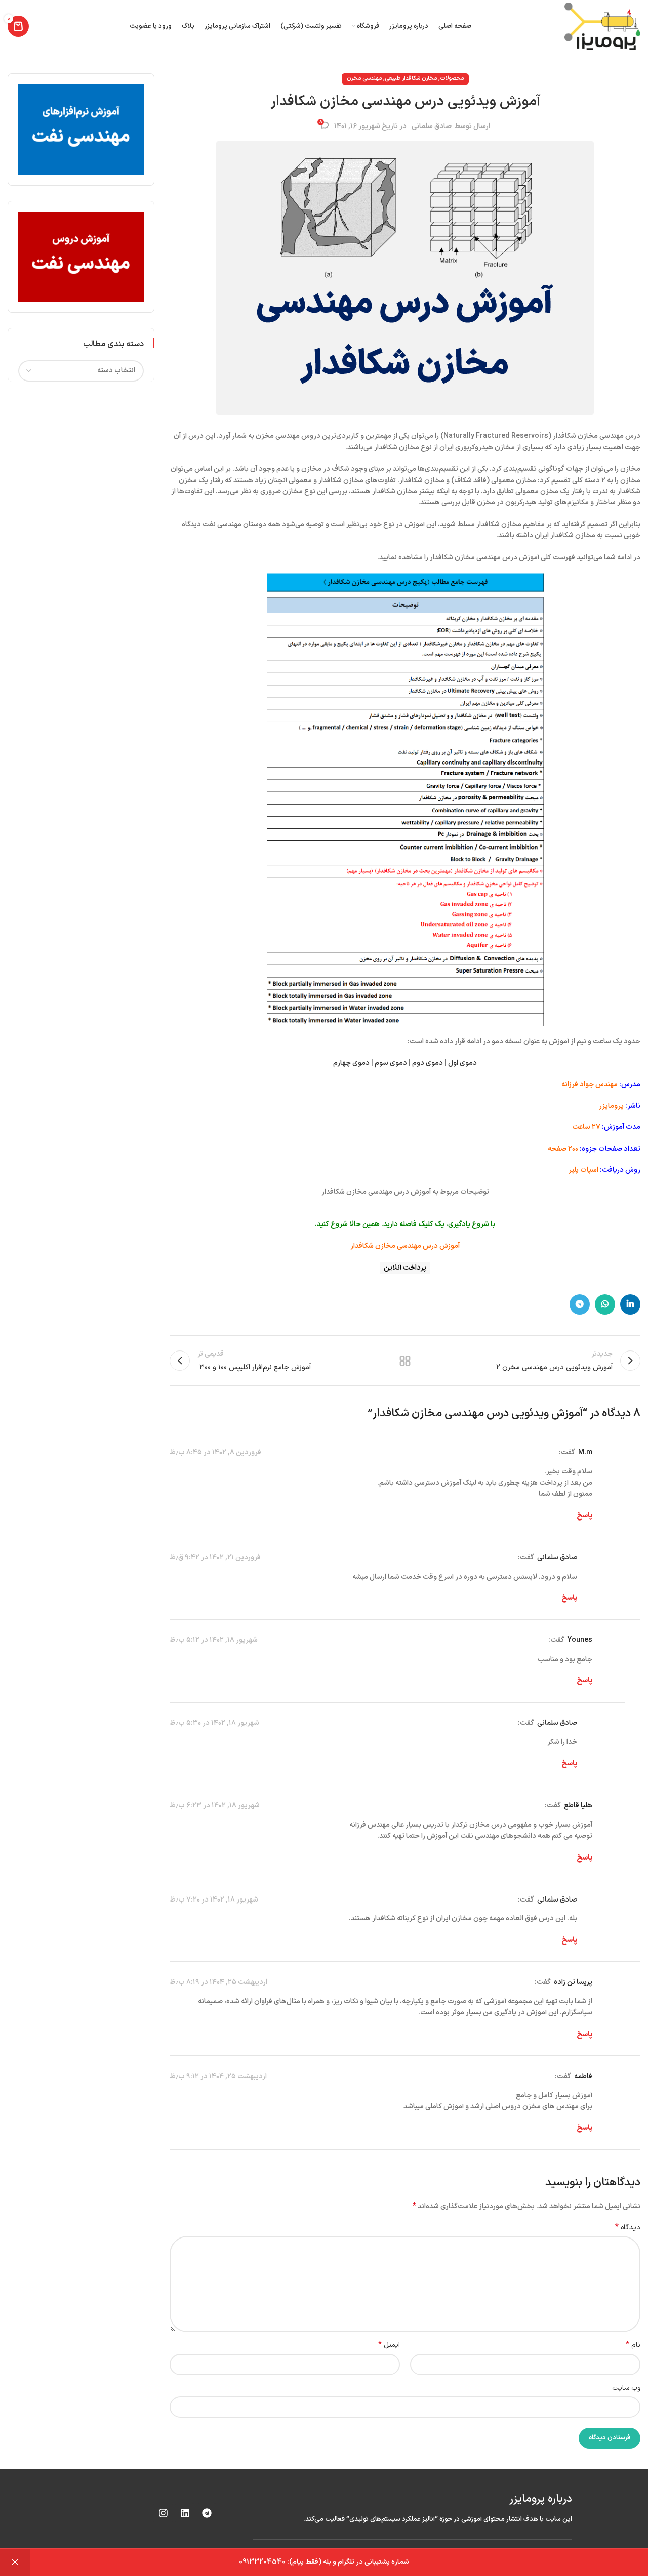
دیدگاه (628, 2228)
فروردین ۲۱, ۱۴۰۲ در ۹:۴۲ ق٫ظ (215, 1558)
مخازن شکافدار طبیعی (411, 79)
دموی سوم (391, 1063)
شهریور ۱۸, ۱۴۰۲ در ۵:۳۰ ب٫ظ (214, 1723)
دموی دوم (428, 1063)
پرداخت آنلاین (405, 1268)
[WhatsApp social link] (605, 1304)
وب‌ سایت (626, 2388)
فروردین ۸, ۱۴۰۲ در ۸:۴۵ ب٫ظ (215, 1452)
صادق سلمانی (432, 126)
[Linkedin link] (630, 1304)
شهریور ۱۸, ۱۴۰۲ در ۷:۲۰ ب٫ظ (214, 1900)
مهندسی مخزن (364, 79)
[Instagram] (163, 2513)
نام (633, 2345)
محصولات (452, 79)
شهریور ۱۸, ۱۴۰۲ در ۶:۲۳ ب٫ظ (215, 1806)
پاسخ (584, 1516)
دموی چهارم (351, 1063)
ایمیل (389, 2345)
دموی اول (462, 1063)
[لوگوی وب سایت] (602, 26)
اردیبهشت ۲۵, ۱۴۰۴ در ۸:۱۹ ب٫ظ (218, 1982)
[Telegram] (207, 2513)
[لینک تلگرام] (580, 1304)
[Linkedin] (185, 2513)
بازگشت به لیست (405, 1361)
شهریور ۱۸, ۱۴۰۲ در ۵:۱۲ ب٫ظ (214, 1640)
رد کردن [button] (15, 2562)
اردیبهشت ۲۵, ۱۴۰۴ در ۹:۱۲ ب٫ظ (218, 2076)
